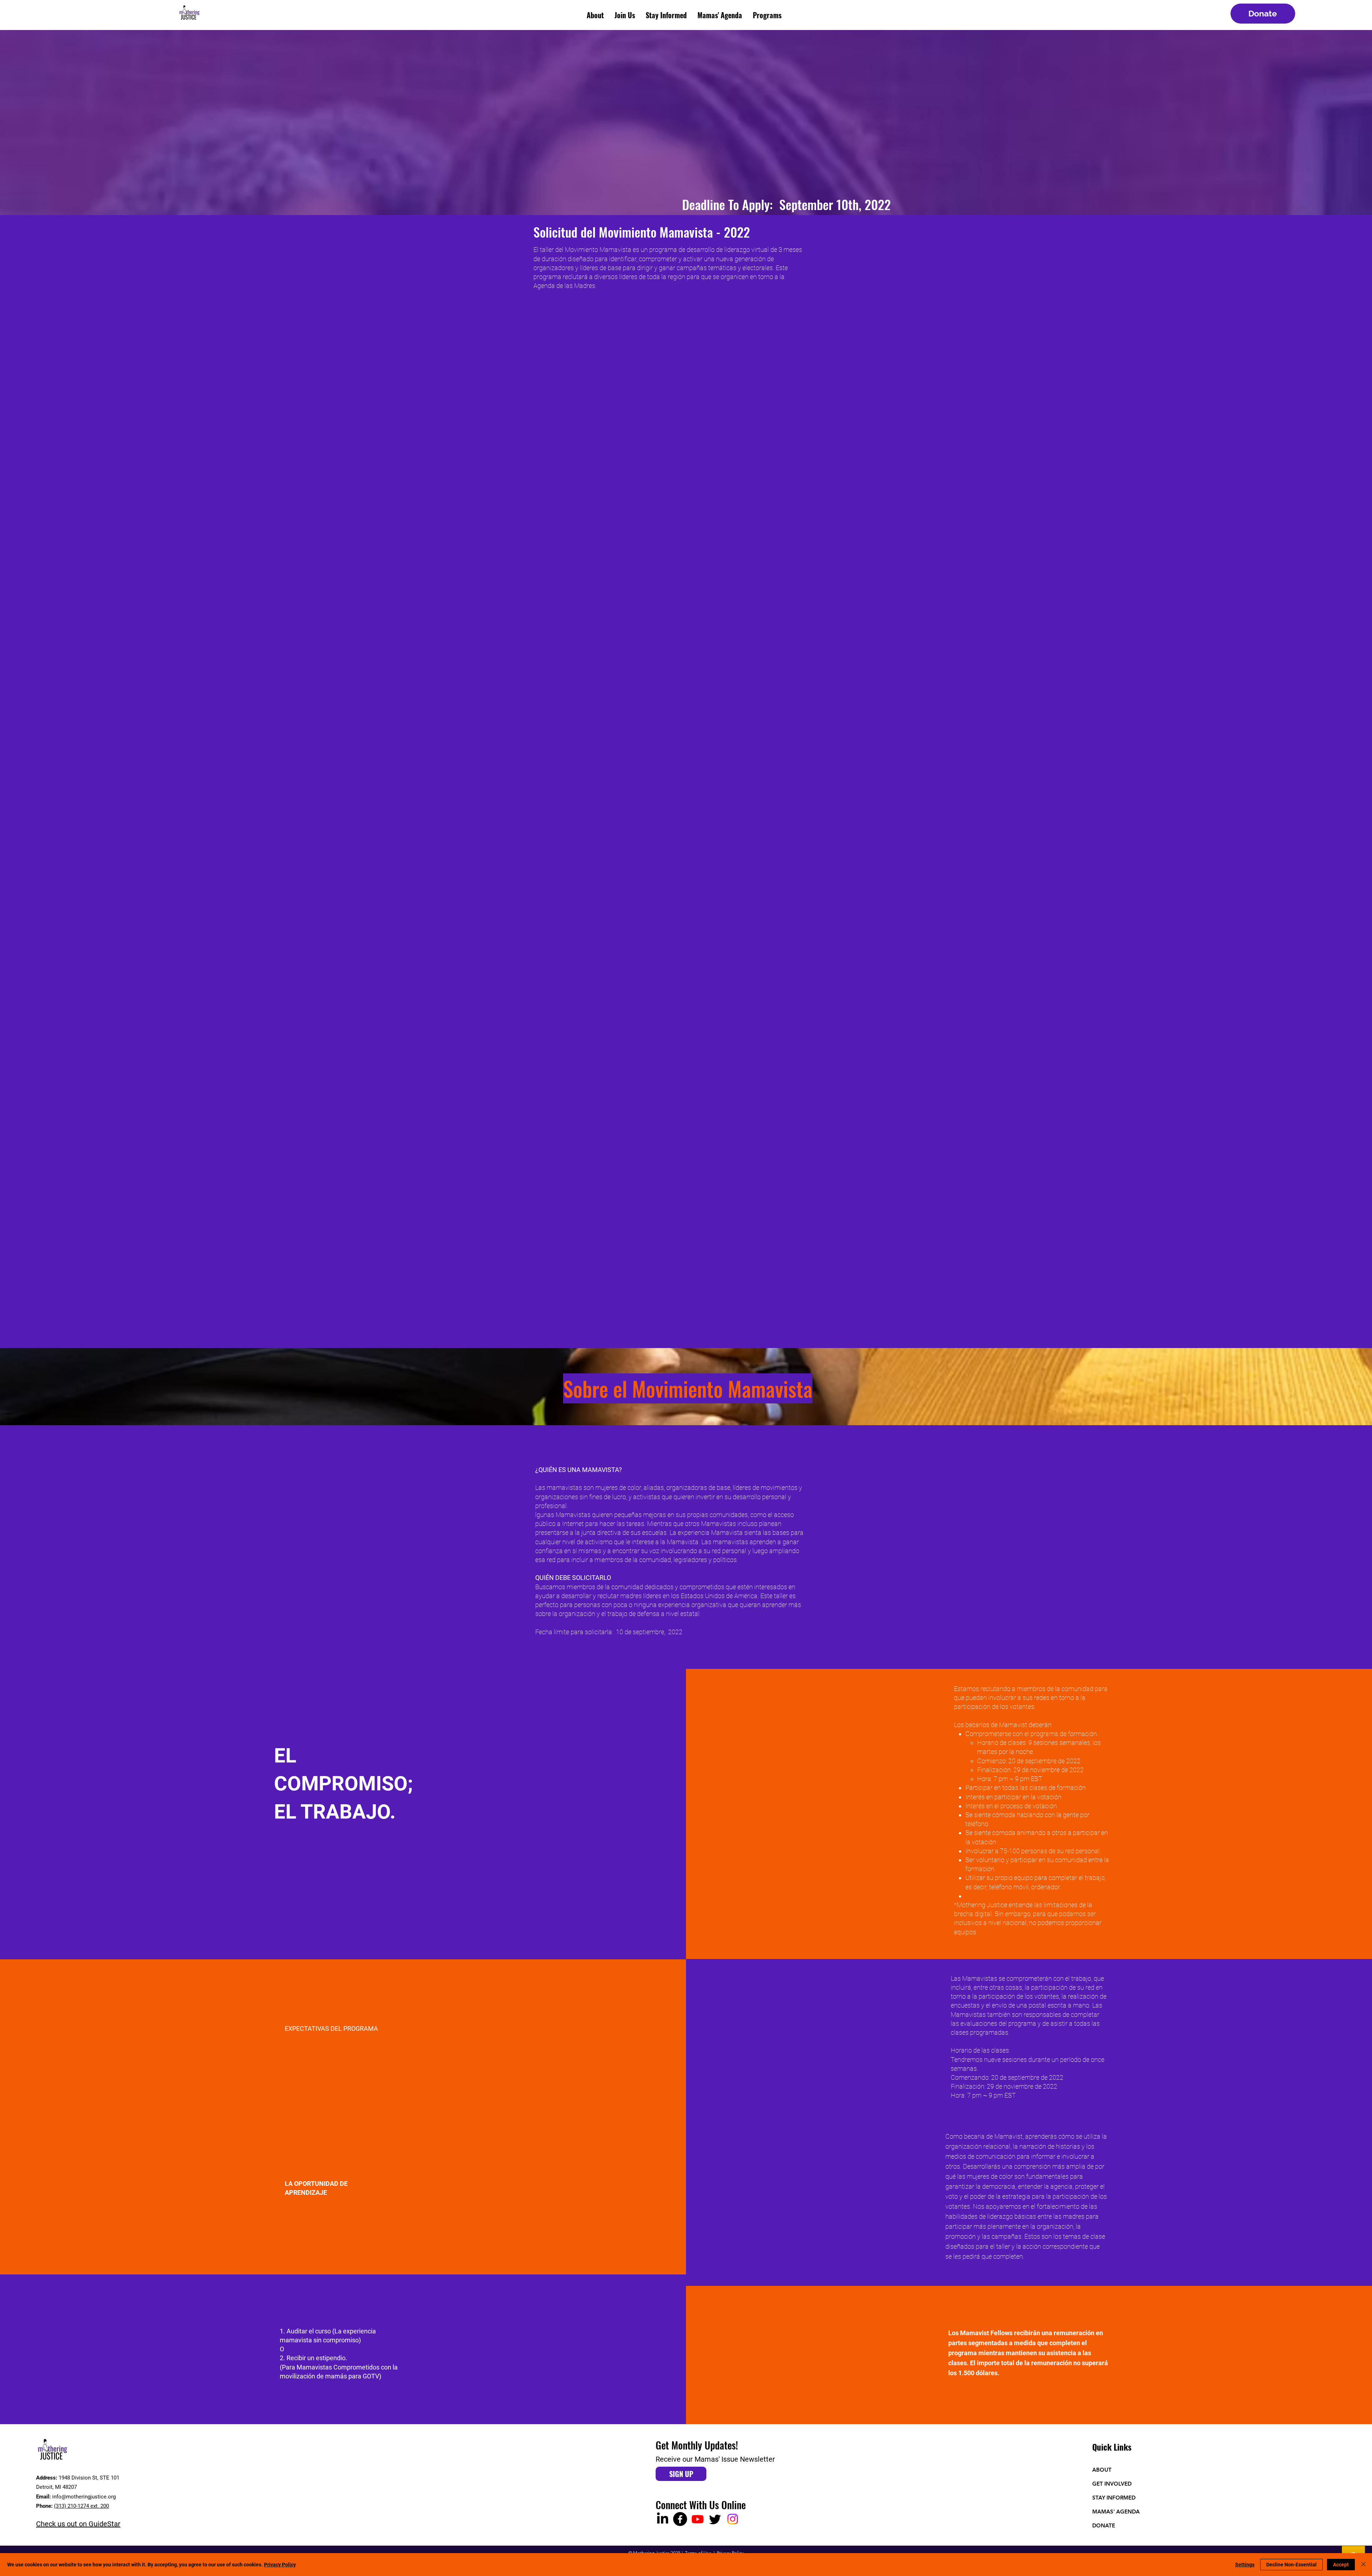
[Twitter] (715, 2519)
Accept (1341, 2565)
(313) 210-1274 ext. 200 (81, 2506)
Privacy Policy (280, 2565)
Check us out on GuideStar (78, 2524)
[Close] (1363, 2565)
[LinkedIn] (663, 2519)
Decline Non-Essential (1291, 2565)
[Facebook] (680, 2519)
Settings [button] (1245, 2565)
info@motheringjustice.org (84, 2497)
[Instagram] (733, 2519)
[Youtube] (698, 2519)
